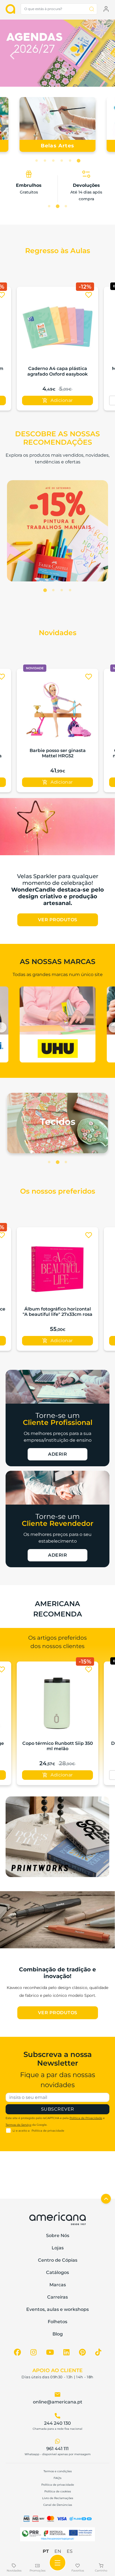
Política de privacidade (48, 2131)
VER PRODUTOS (58, 920)
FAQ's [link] (57, 2478)
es (70, 2551)
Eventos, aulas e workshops (57, 2309)
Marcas (58, 2285)
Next (102, 54)
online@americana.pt (58, 2402)
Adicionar (62, 782)
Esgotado (58, 400)
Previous (13, 54)
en (58, 2551)
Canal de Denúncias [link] (58, 2505)
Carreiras (57, 2297)
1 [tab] (37, 161)
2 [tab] (45, 161)
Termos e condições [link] (58, 2471)
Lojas (58, 2248)
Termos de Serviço (18, 2125)
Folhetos (57, 2322)
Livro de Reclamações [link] (58, 2498)
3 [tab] (53, 161)
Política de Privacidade (86, 2118)
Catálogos (57, 2272)
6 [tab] (78, 161)
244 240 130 (57, 2423)
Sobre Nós (58, 2236)
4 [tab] (62, 161)
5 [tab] (70, 161)
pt (46, 2551)
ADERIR (57, 1454)
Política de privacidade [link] (58, 2485)
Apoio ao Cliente (57, 2370)
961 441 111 (57, 2449)
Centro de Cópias (58, 2260)
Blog (58, 2334)
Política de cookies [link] (58, 2491)
